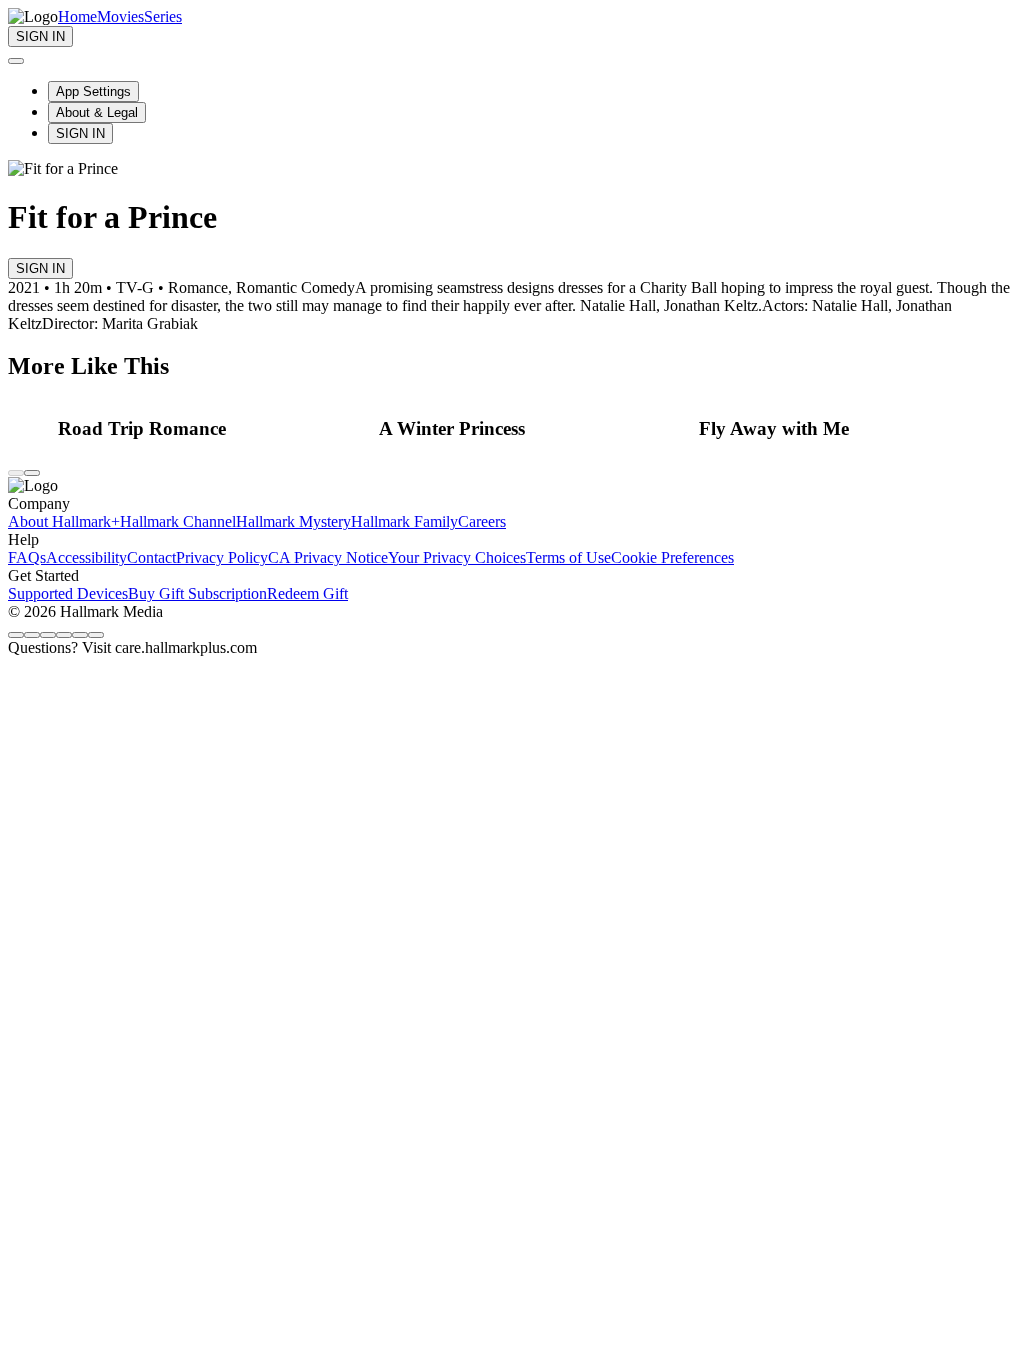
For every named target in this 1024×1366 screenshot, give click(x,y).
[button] (213, 429)
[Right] (32, 473)
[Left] (16, 473)
